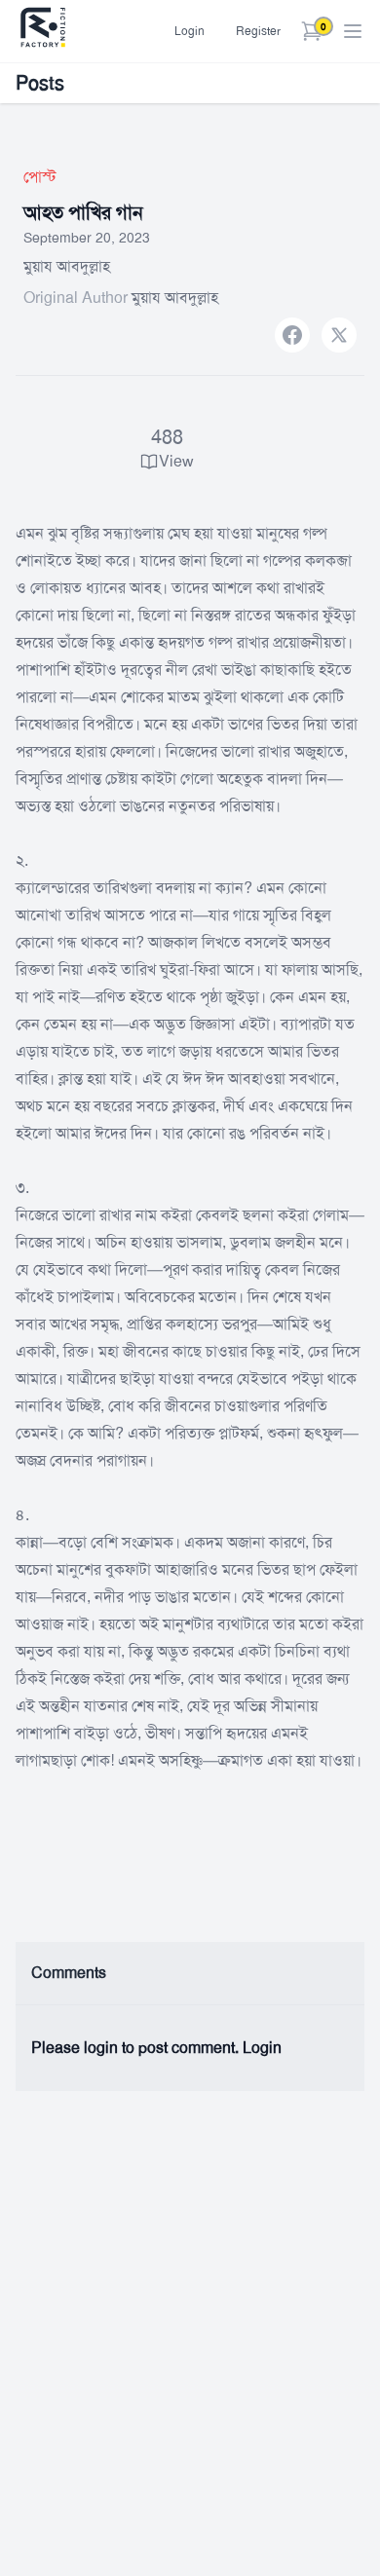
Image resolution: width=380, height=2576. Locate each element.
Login (190, 31)
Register (258, 31)
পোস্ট (40, 177)
